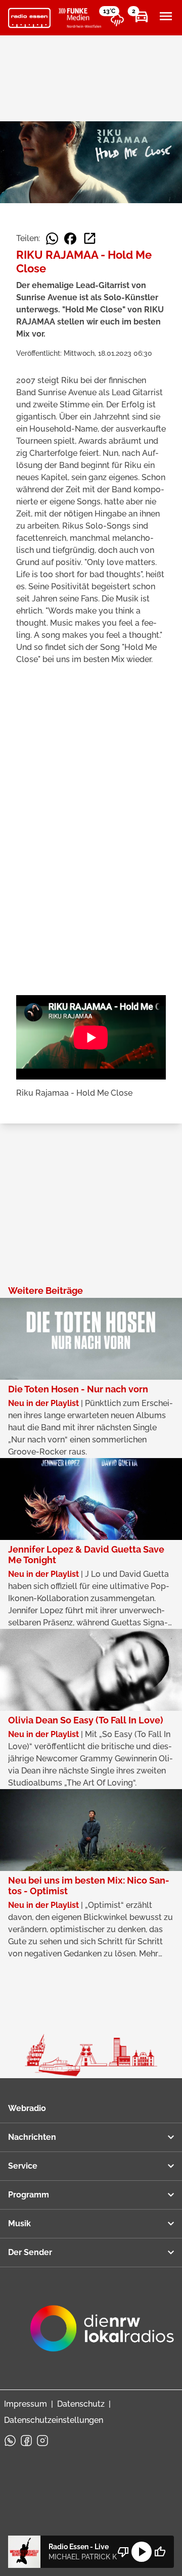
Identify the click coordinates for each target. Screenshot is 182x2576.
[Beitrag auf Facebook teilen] (70, 239)
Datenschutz (81, 2404)
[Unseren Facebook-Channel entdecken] (26, 2441)
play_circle (142, 2552)
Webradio (27, 2108)
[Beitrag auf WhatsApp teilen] (52, 239)
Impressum (26, 2404)
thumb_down (123, 2552)
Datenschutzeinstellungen (54, 2420)
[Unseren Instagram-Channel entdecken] (42, 2441)
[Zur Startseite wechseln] (29, 18)
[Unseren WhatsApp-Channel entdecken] (10, 2441)
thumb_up (160, 2552)
